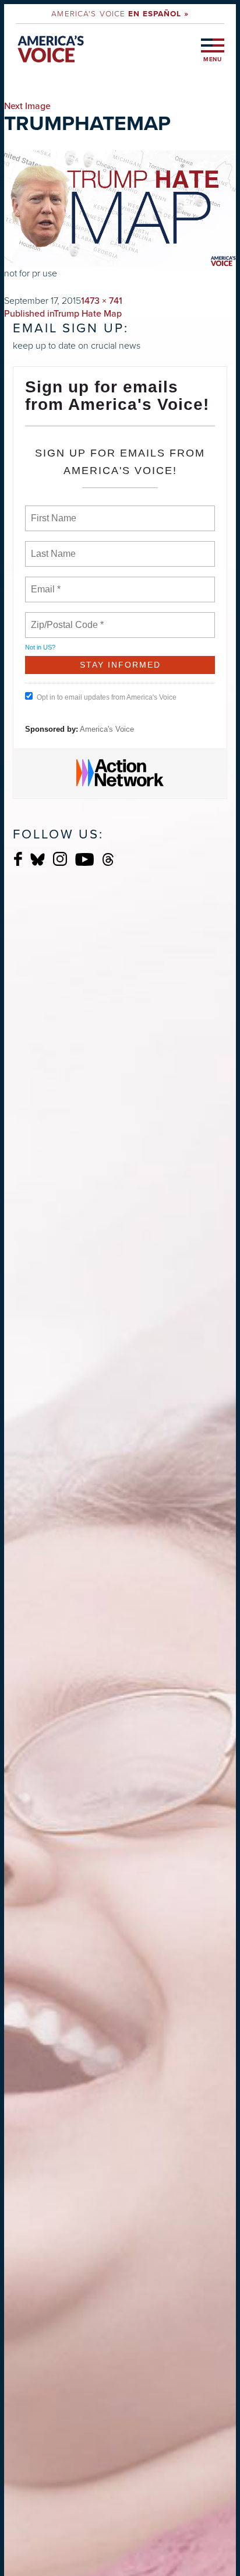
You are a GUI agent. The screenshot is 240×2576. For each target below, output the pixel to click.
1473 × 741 (102, 301)
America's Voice (120, 13)
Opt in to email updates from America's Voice (107, 697)
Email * (45, 582)
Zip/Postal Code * (65, 618)
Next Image (27, 106)
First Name (53, 511)
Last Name (51, 547)
